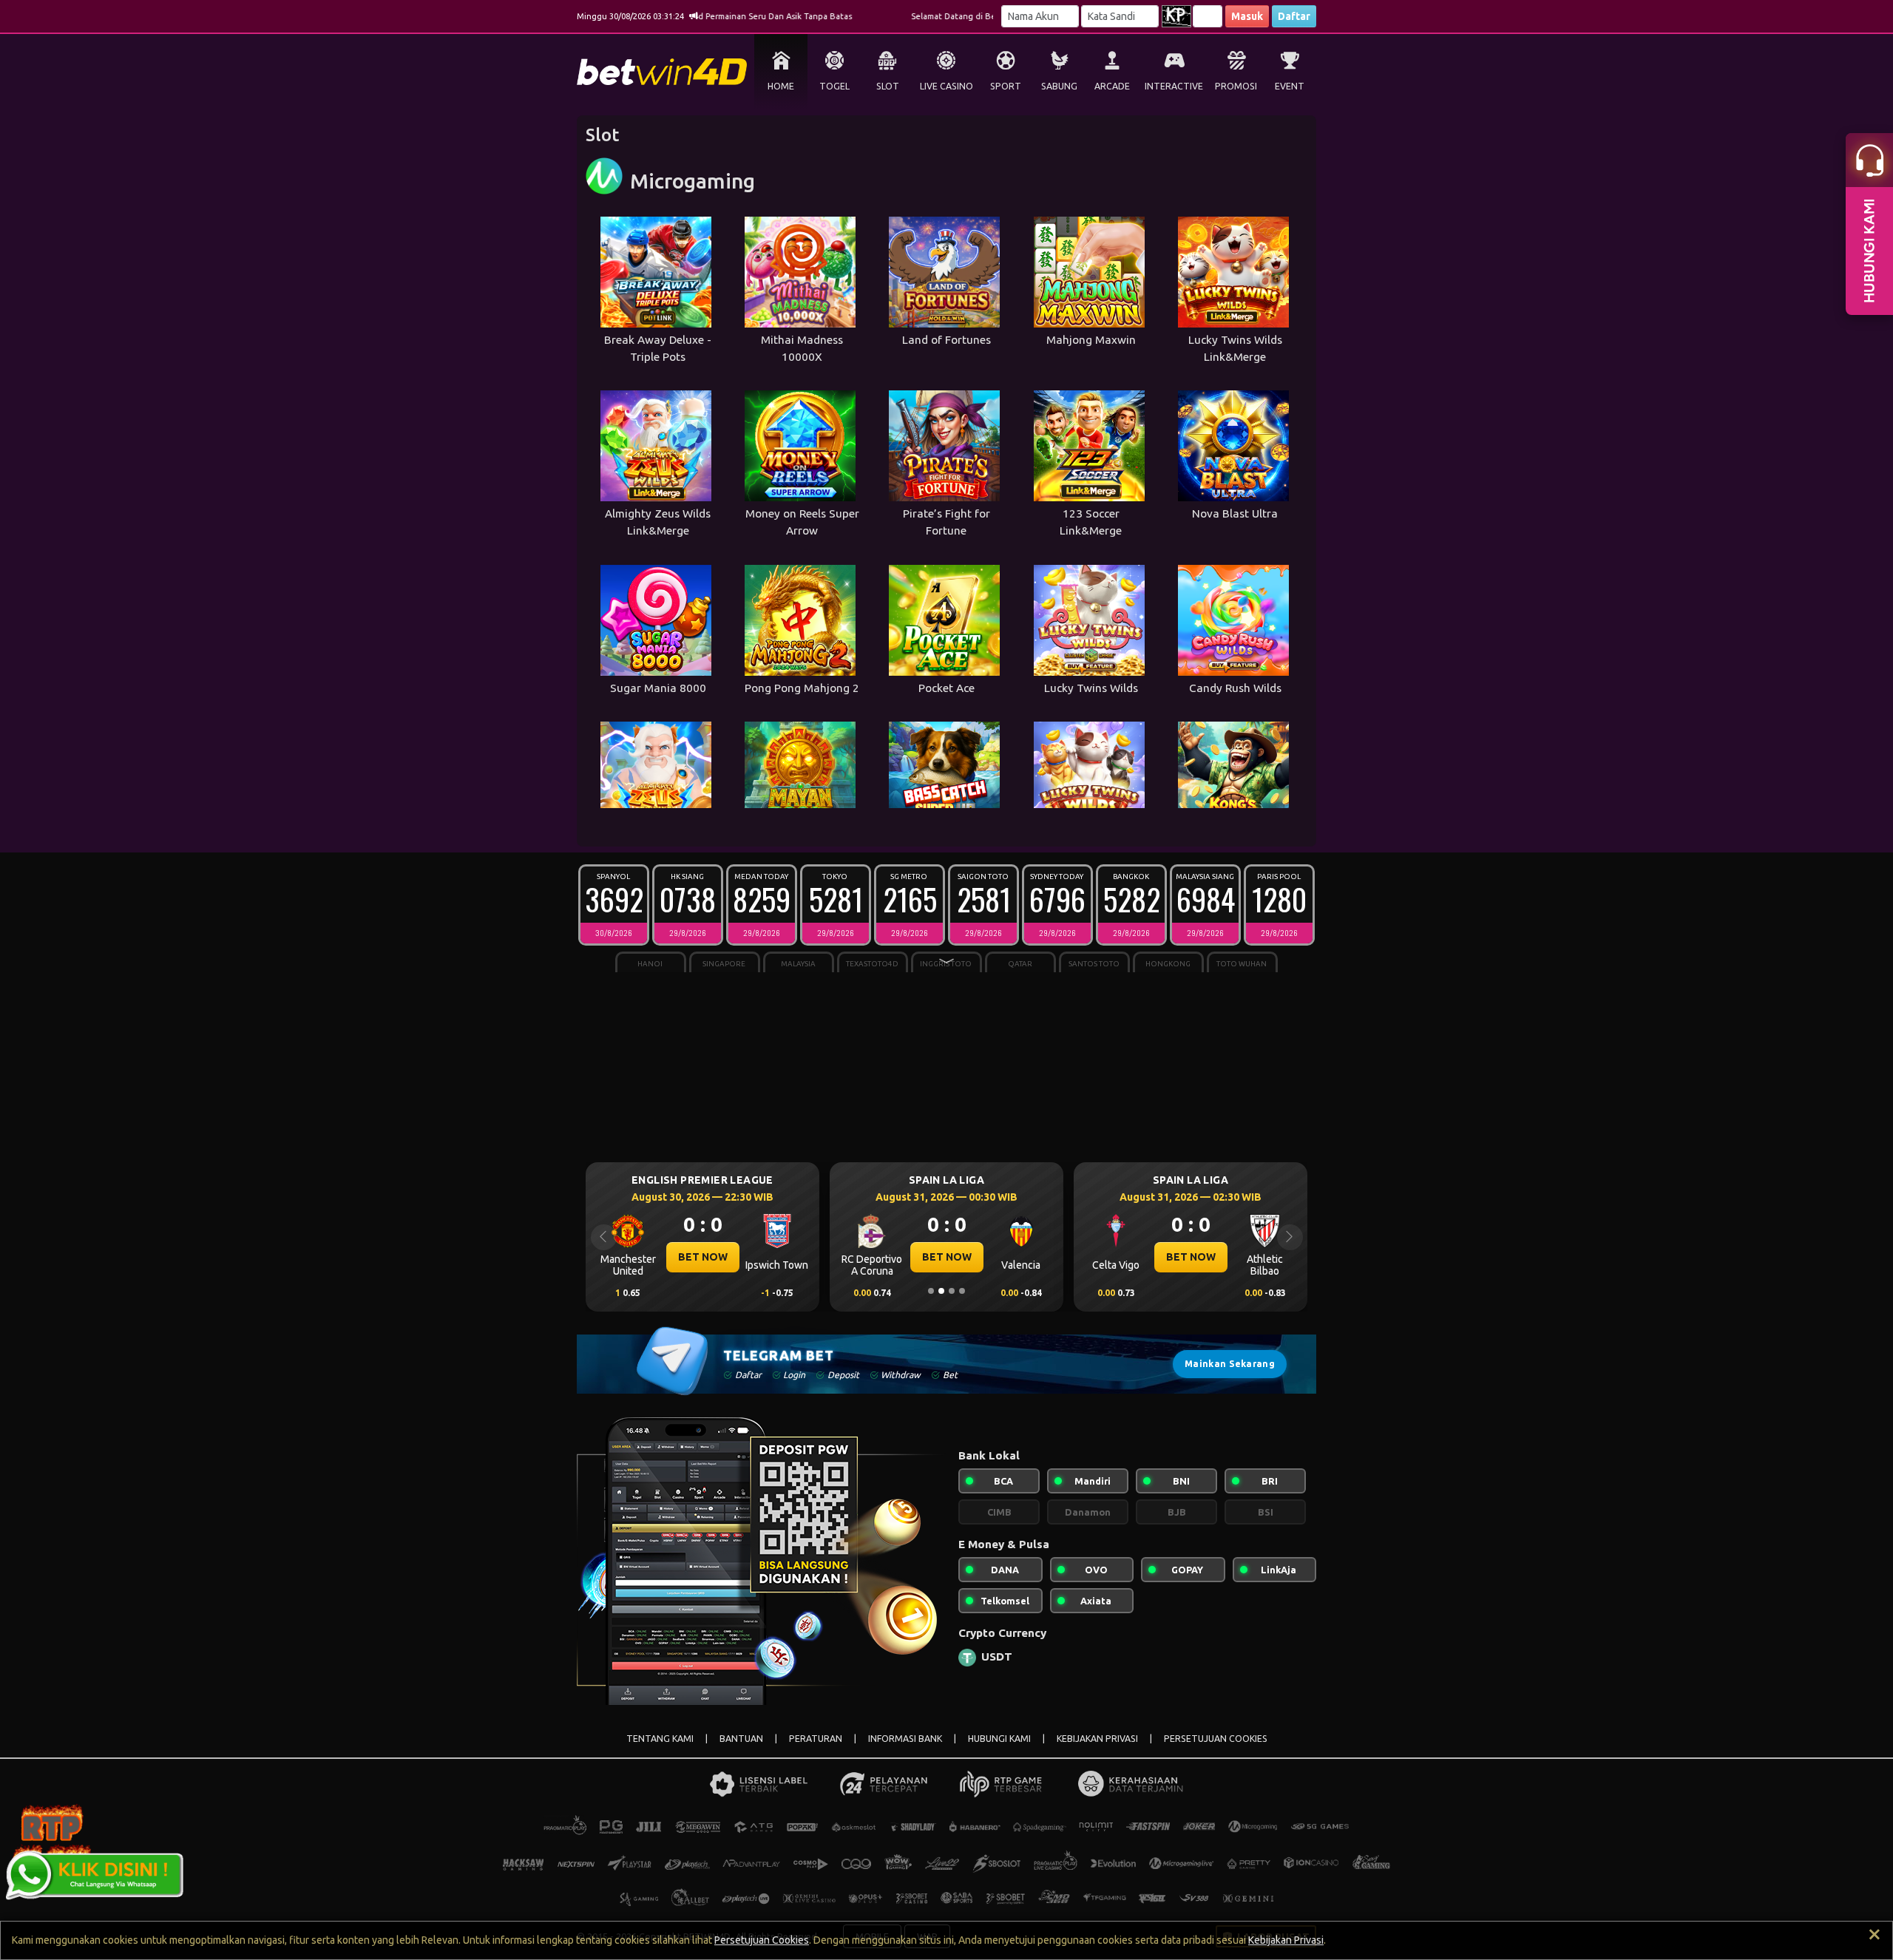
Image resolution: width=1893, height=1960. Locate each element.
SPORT (1006, 86)
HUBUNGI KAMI (999, 1739)
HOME (781, 86)
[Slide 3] (952, 1291)
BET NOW (703, 1257)
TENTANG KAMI (660, 1739)
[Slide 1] (931, 1291)
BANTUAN (741, 1739)
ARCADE (1112, 86)
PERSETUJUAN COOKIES (1216, 1739)
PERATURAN (816, 1739)
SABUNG (1059, 86)
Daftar (1294, 16)
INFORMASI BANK (905, 1739)
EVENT (1290, 86)
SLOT (888, 86)
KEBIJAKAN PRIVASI (1097, 1739)
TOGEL (834, 86)
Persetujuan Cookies (762, 1940)
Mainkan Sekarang (1230, 1364)
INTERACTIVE (1174, 86)
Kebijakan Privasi (1286, 1940)
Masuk (1247, 16)
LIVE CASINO (946, 86)
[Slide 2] (941, 1291)
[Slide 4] (962, 1291)
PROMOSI (1236, 86)
